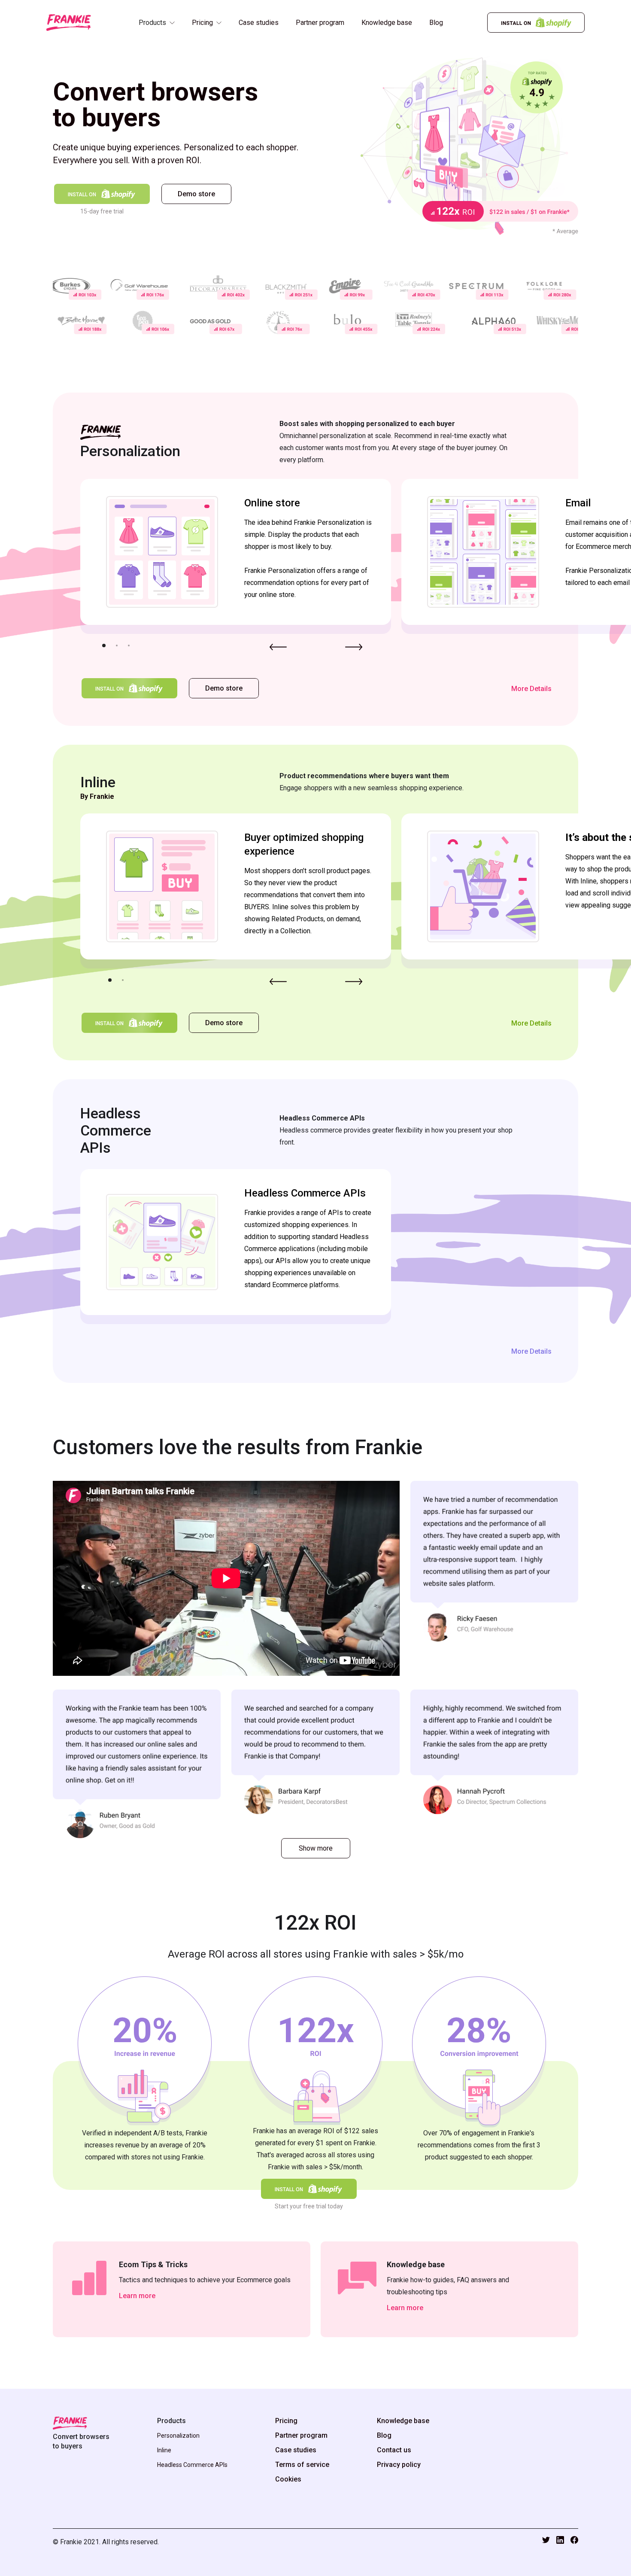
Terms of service (302, 2465)
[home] (69, 23)
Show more (316, 1848)
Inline (164, 2450)
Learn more (137, 2296)
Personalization (178, 2436)
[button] (157, 27)
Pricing (286, 2421)
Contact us (394, 2450)
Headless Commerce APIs (192, 2465)
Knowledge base (387, 23)
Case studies (259, 23)
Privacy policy (399, 2465)
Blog (436, 23)
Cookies (288, 2479)
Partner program (320, 23)
